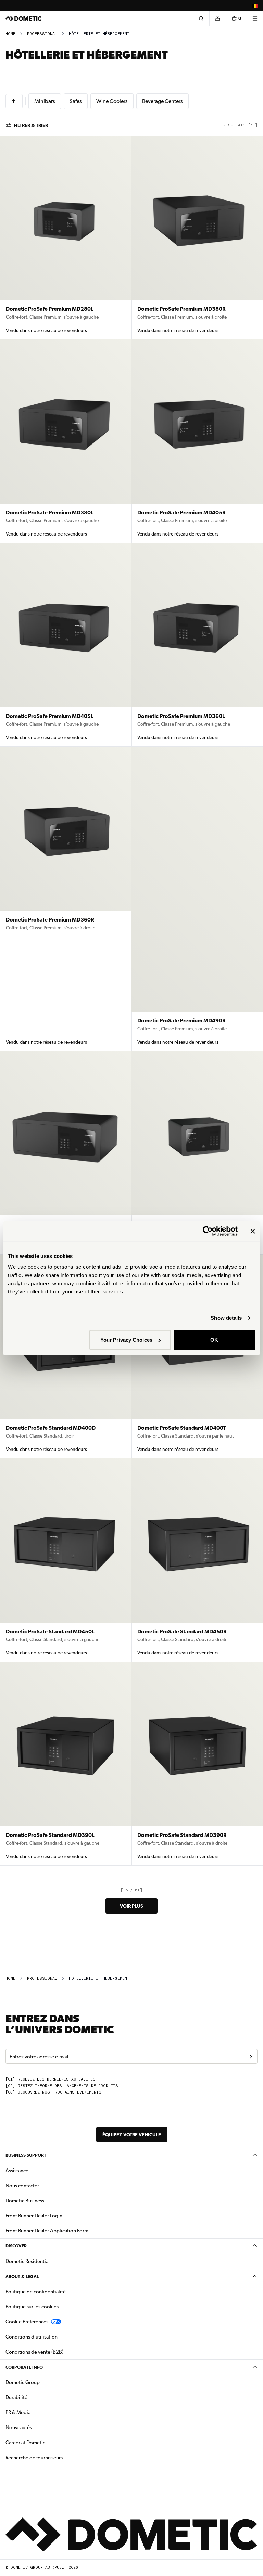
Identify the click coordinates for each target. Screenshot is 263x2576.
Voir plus (131, 1906)
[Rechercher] (201, 18)
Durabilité (16, 2397)
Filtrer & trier (31, 125)
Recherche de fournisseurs (34, 2458)
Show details (226, 1318)
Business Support (26, 2155)
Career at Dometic (47, 2442)
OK (214, 1339)
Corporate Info (24, 2367)
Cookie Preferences (27, 2322)
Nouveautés (40, 2427)
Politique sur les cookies (32, 2307)
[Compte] (217, 18)
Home (10, 34)
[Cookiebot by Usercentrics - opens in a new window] (208, 1231)
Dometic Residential (49, 2261)
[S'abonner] (251, 2057)
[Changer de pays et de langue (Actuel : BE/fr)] (255, 5)
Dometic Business (46, 2200)
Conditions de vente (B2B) (34, 2352)
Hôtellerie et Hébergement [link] (99, 34)
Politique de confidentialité (36, 2292)
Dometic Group (44, 2382)
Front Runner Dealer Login (34, 2216)
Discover (16, 2246)
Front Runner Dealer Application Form (47, 2231)
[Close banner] (253, 1231)
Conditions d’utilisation (32, 2337)
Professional (42, 34)
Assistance (17, 2171)
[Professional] (14, 101)
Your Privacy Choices (126, 1339)
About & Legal (22, 2276)
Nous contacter (22, 2186)
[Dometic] (24, 18)
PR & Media (40, 2412)
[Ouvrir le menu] (255, 18)
